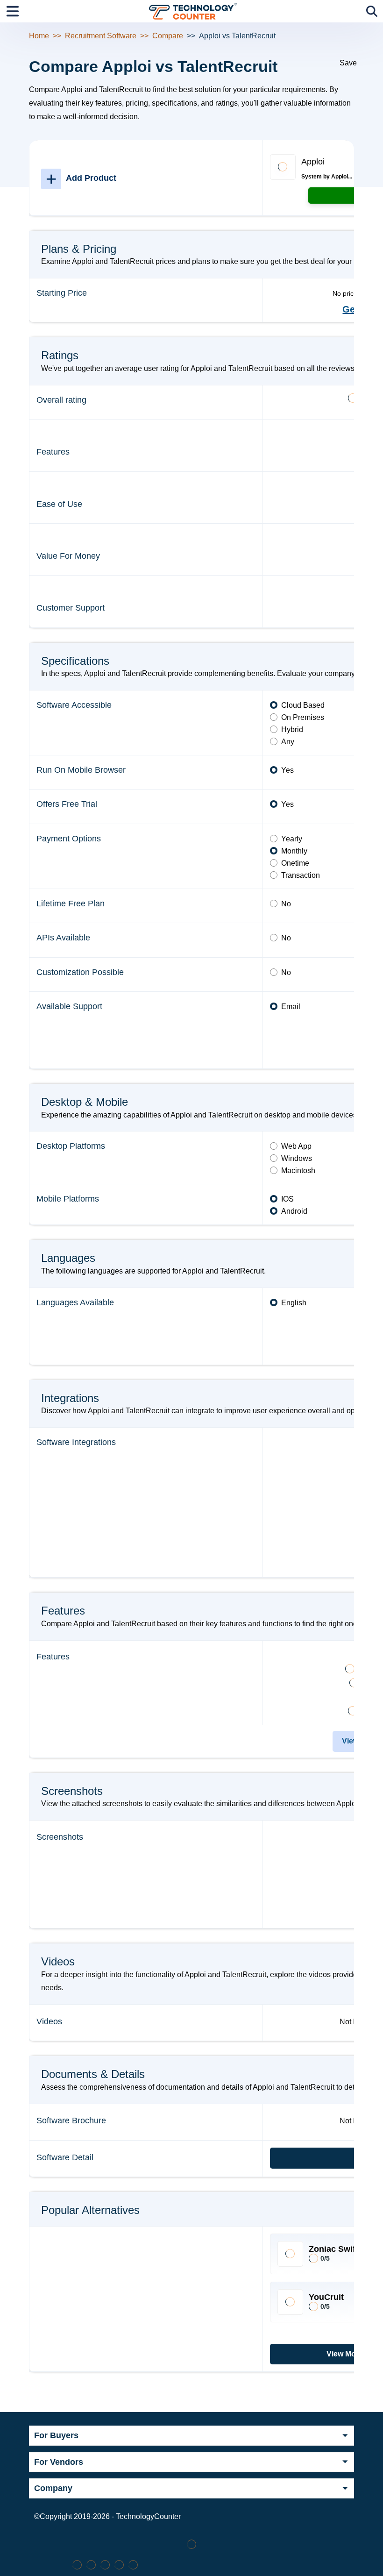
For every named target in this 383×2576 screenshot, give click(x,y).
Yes (287, 770)
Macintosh (298, 1171)
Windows (297, 1158)
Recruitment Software (101, 36)
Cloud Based (303, 705)
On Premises (303, 717)
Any (288, 742)
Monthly (294, 851)
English (294, 1303)
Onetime (295, 863)
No (286, 904)
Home (39, 36)
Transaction (301, 875)
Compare (168, 36)
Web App (296, 1146)
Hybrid (292, 729)
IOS (287, 1199)
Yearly (292, 839)
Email (291, 1007)
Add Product (81, 178)
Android (294, 1211)
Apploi (313, 162)
